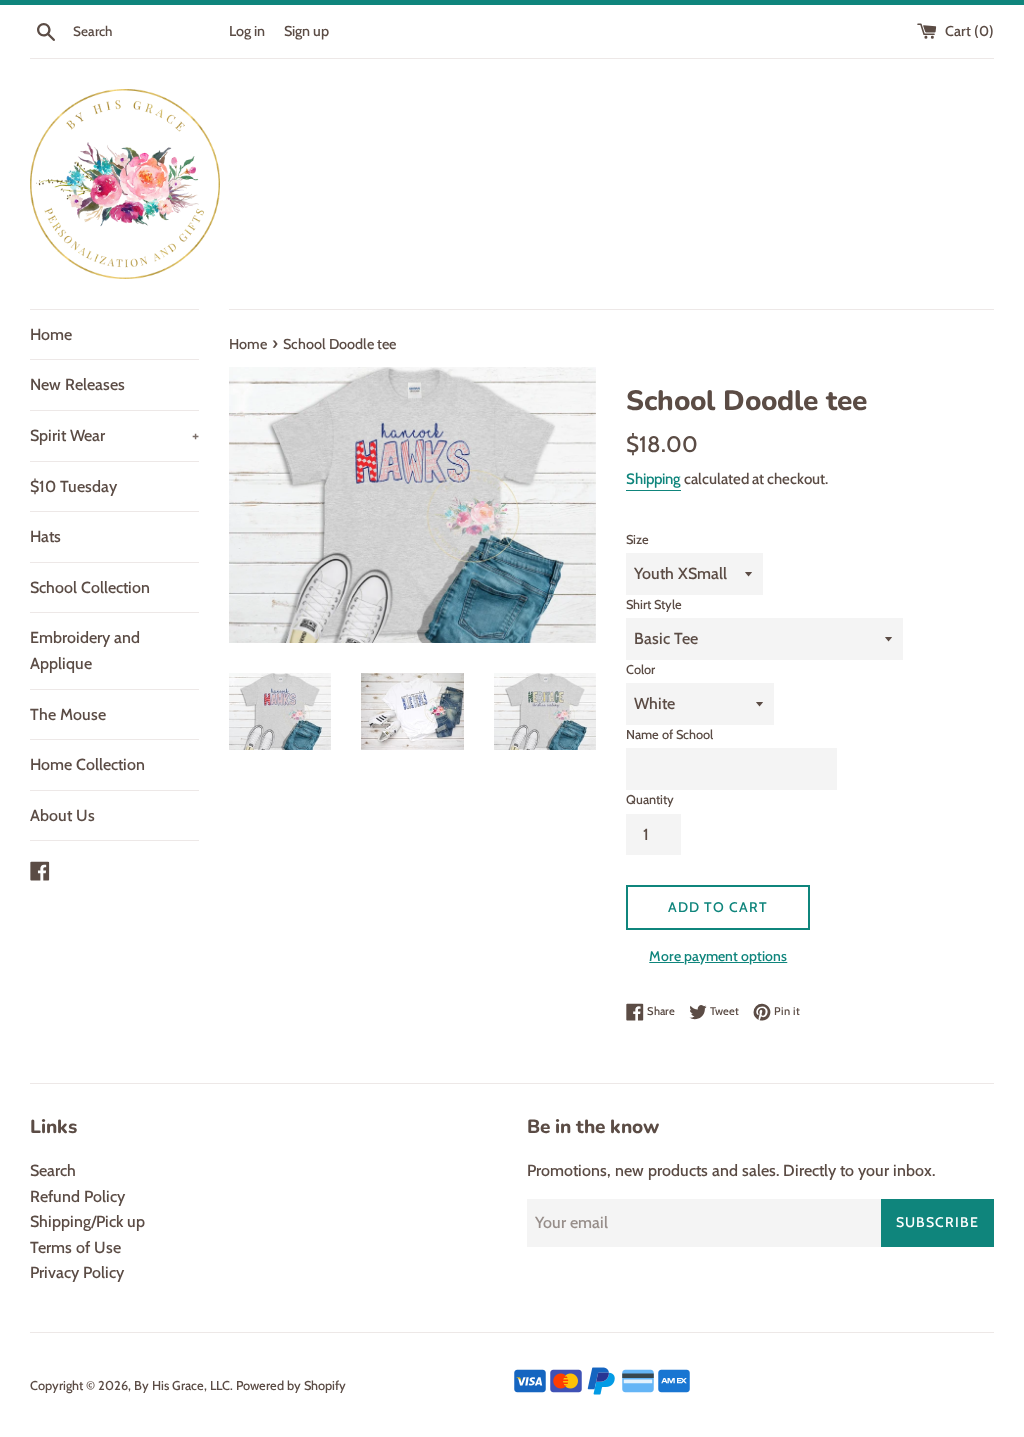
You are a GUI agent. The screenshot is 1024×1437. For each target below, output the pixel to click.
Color (640, 669)
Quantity (650, 799)
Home (51, 334)
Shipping (653, 479)
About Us (62, 815)
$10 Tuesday (73, 486)
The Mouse (68, 714)
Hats (45, 536)
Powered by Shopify (291, 1385)
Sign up (306, 31)
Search (53, 1170)
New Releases (77, 384)
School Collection (90, 587)
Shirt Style (654, 604)
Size (637, 539)
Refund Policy (77, 1196)
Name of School (669, 734)
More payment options (718, 956)
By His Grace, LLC (182, 1385)
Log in (247, 31)
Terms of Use (75, 1247)
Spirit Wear (114, 435)
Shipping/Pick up (87, 1221)
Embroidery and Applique (85, 650)
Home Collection (87, 764)
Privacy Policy (77, 1272)
